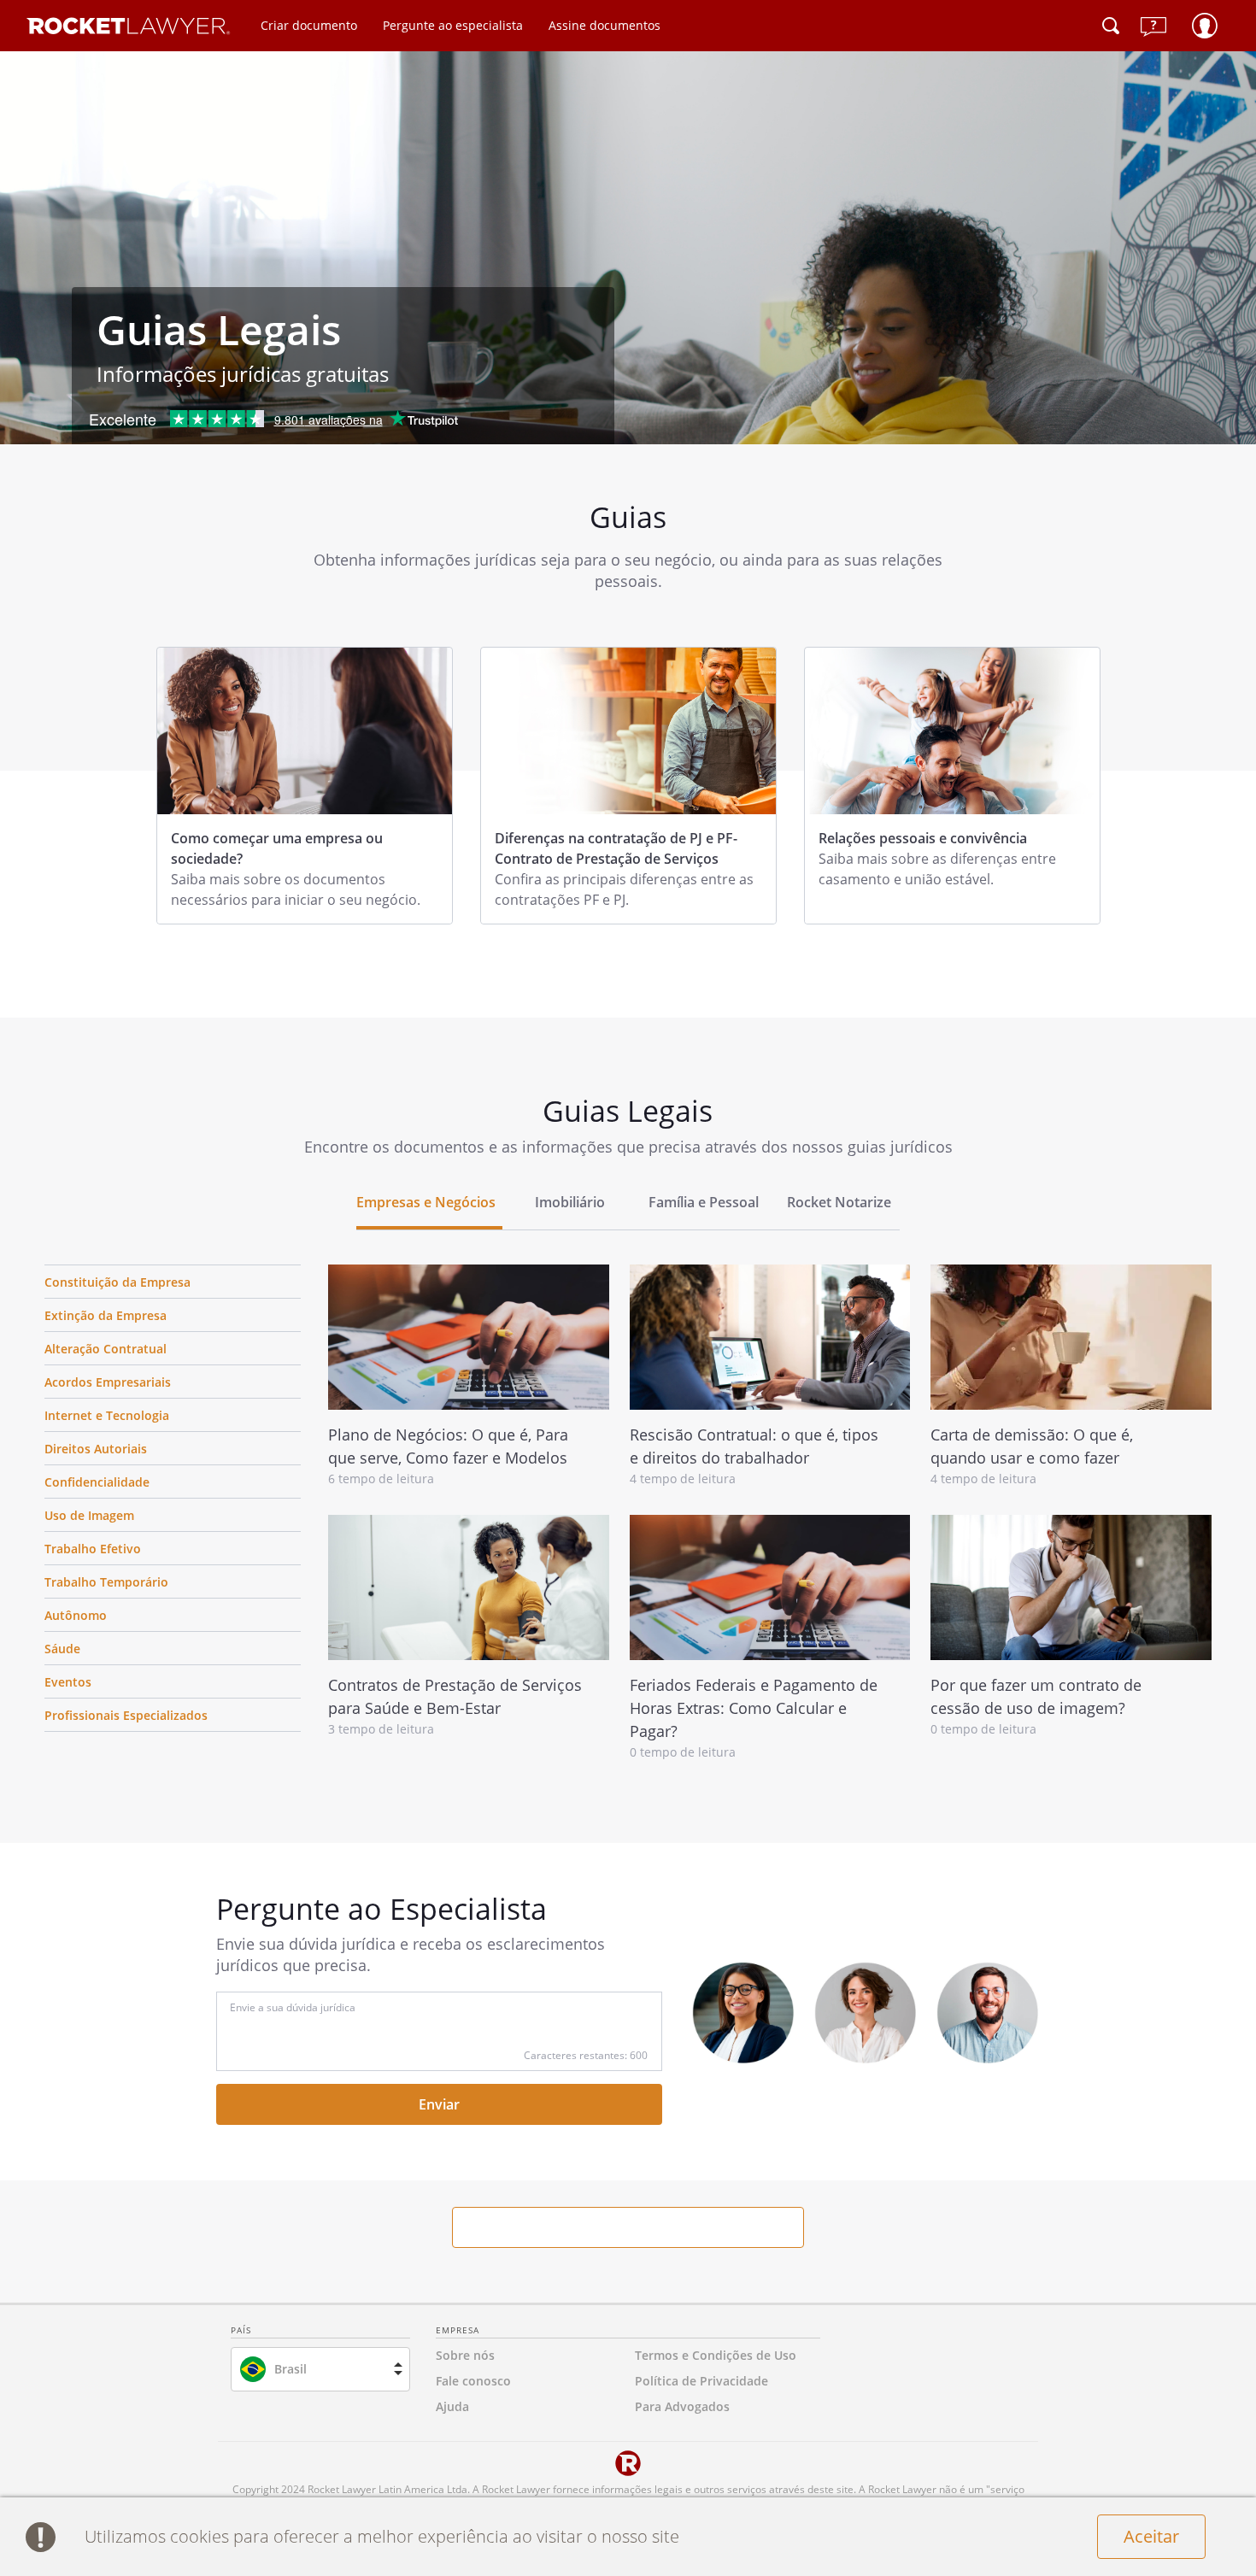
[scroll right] (1220, 1203)
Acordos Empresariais (108, 1382)
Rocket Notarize (839, 1202)
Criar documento (309, 25)
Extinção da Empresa (106, 1315)
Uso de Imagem (89, 1515)
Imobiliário (570, 1202)
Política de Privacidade (701, 2381)
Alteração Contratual (106, 1349)
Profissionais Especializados (126, 1715)
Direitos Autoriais (96, 1449)
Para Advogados (682, 2406)
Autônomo (76, 1615)
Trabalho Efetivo (93, 1549)
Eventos (68, 1682)
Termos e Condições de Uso (716, 2355)
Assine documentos (605, 25)
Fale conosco (473, 2381)
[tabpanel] (305, 786)
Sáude (62, 1649)
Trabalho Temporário (106, 1582)
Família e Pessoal (704, 1202)
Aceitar (1151, 2536)
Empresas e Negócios (426, 1202)
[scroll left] (36, 1203)
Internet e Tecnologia (107, 1415)
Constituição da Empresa (117, 1282)
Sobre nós (465, 2355)
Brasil (291, 2369)
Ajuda (452, 2406)
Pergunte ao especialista (453, 25)
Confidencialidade (97, 1482)
